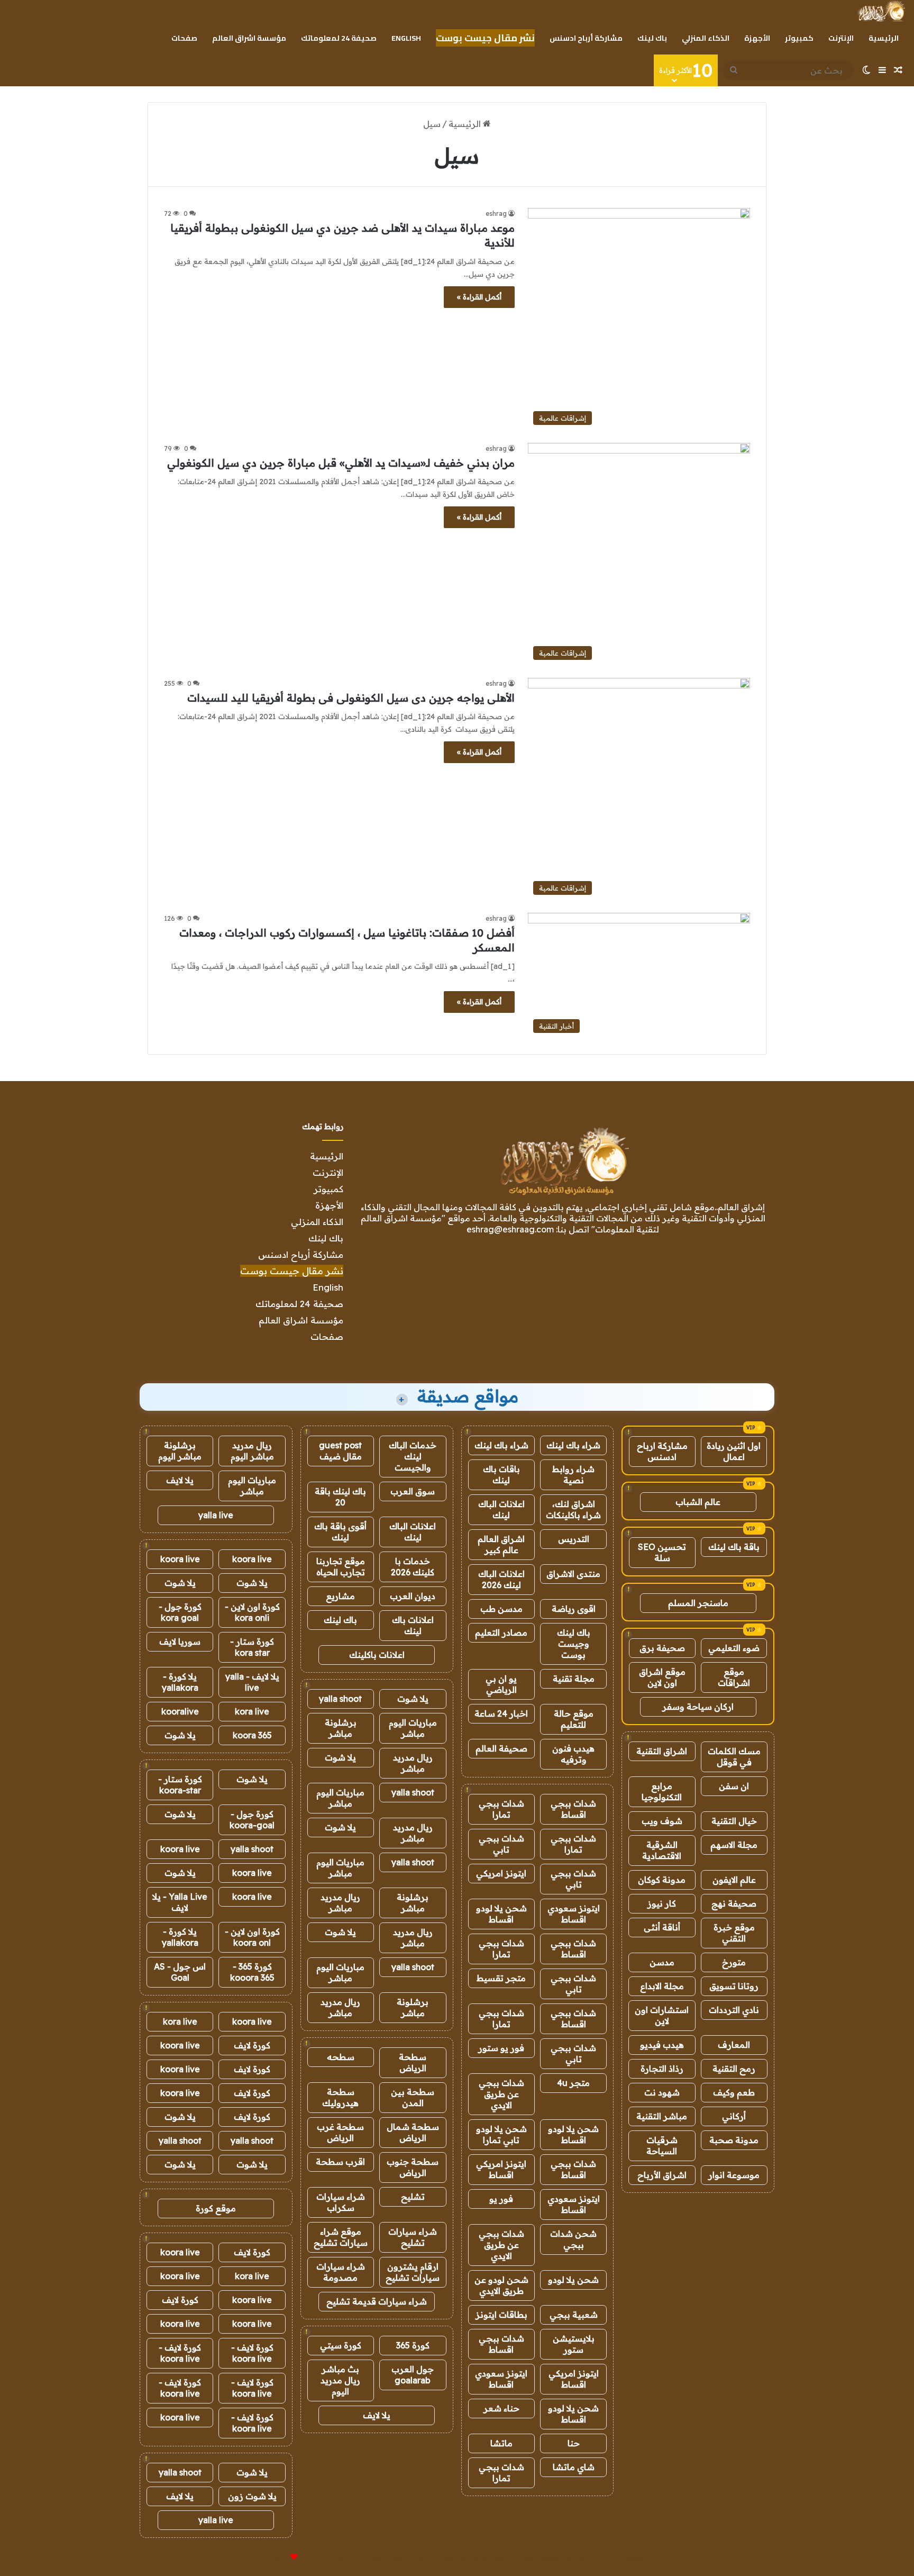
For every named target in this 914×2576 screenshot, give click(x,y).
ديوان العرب (413, 1596)
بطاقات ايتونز (501, 2315)
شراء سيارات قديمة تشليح (377, 2301)
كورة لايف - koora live (252, 2353)
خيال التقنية (734, 1821)
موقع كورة (216, 2208)
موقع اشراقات (734, 1677)
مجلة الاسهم (734, 1845)
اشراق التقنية (662, 1751)
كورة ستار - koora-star (180, 1785)
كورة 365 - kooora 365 (252, 1972)
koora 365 (252, 1735)
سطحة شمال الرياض (413, 2132)
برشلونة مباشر (341, 1728)
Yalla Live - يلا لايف (180, 1902)
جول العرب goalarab (413, 2375)
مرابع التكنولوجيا (662, 1792)
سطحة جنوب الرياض (413, 2167)
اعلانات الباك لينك (501, 1509)
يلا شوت (413, 1699)
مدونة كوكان (662, 1880)
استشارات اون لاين (662, 2015)
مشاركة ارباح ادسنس (662, 1451)
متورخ (734, 1962)
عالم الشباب (698, 1502)
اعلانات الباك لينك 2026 (501, 1579)
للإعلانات (276, 2557)
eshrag (496, 214)
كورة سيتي (341, 2345)
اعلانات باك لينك (413, 1625)
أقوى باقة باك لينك (340, 1532)
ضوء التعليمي (734, 1648)
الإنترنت (841, 38)
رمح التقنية (734, 2069)
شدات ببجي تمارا (501, 1809)
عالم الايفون (734, 1880)
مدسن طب (501, 1609)
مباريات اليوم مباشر (413, 1728)
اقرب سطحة (340, 2162)
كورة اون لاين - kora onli (252, 1612)
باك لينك (652, 38)
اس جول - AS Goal (180, 1972)
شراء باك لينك (573, 1445)
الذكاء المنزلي (706, 38)
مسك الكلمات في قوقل (734, 1757)
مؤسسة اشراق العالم (249, 38)
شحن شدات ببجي (573, 2239)
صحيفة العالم (501, 1748)
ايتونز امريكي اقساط (501, 2169)
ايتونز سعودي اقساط (574, 1914)
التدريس (574, 1539)
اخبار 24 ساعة (501, 1713)
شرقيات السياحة (662, 2146)
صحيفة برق (662, 1648)
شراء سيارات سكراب (341, 2202)
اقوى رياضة (574, 1609)
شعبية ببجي (574, 2315)
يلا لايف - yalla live (252, 1682)
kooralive (180, 1711)
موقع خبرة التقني (734, 1933)
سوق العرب (413, 1491)
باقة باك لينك (734, 1547)
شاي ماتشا (574, 2467)
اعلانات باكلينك (377, 1655)
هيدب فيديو (662, 2045)
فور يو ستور (501, 2048)
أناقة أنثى (662, 1927)
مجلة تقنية (574, 1679)
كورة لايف (252, 2045)
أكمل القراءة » (479, 297)
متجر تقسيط (501, 1978)
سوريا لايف (180, 1641)
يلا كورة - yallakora (180, 1682)
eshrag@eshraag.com (510, 1229)
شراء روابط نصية (573, 1475)
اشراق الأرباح (662, 2175)
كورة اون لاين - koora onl (252, 1937)
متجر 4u (573, 2083)
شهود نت (662, 2092)
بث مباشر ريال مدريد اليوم (340, 2380)
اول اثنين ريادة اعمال (734, 1451)
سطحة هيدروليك (340, 2097)
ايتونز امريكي (501, 1873)
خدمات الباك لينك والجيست (413, 1456)
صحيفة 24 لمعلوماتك (339, 38)
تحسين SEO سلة (662, 1552)
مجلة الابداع (662, 1986)
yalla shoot (340, 1699)
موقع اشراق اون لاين (662, 1677)
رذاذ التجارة (662, 2069)
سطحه (341, 2057)
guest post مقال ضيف (340, 1451)
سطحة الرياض (413, 2062)
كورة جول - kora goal (180, 1612)
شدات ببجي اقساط (573, 1809)
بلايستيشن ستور (574, 2344)
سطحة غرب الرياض (340, 2132)
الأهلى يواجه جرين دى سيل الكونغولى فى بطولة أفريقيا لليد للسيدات (351, 698)
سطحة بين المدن (413, 2097)
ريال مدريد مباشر (413, 1763)
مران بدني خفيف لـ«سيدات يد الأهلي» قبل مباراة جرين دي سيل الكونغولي (341, 463)
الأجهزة (757, 38)
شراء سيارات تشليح (413, 2237)
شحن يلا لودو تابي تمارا (501, 2134)
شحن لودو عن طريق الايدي (501, 2285)
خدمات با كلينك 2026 (413, 1567)
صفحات (184, 38)
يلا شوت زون (252, 2496)
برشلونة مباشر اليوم (180, 1451)
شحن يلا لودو (573, 2280)
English (406, 38)
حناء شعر (501, 2408)
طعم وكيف (734, 2092)
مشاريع (340, 1596)
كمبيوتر (799, 38)
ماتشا (501, 2443)
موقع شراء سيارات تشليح (341, 2237)
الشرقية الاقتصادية (662, 1850)
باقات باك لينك (501, 1475)
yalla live (216, 1515)
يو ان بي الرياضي (501, 1684)
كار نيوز (662, 1903)
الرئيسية (884, 38)
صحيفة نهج (734, 1903)
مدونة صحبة (734, 2140)
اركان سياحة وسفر (698, 1707)
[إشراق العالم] (881, 11)
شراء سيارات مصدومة (341, 2272)
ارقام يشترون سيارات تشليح (413, 2272)
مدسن (662, 1962)
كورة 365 (413, 2345)
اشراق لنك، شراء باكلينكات (573, 1509)
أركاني (734, 2116)
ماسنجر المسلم (698, 1603)
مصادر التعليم (501, 1632)
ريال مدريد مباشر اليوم (252, 1451)
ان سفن (734, 1786)
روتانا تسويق (734, 1986)
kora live (252, 1711)
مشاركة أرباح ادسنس (586, 38)
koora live (252, 1559)
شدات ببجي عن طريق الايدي (501, 2094)
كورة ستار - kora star (252, 1647)
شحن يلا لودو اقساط (501, 1914)
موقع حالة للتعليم (574, 1719)
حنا (574, 2443)
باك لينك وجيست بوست (574, 1644)
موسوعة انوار (734, 2175)
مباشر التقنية (662, 2116)
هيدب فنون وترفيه (573, 1754)
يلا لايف (377, 2415)
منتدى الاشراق (573, 1574)
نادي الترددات (734, 2010)
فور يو (501, 2199)
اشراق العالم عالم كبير (501, 1544)
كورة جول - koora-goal (252, 1820)
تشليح (413, 2197)
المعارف (734, 2045)
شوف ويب (662, 1821)
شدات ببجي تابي (501, 1844)
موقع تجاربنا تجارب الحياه (341, 1567)
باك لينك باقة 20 (340, 1497)
